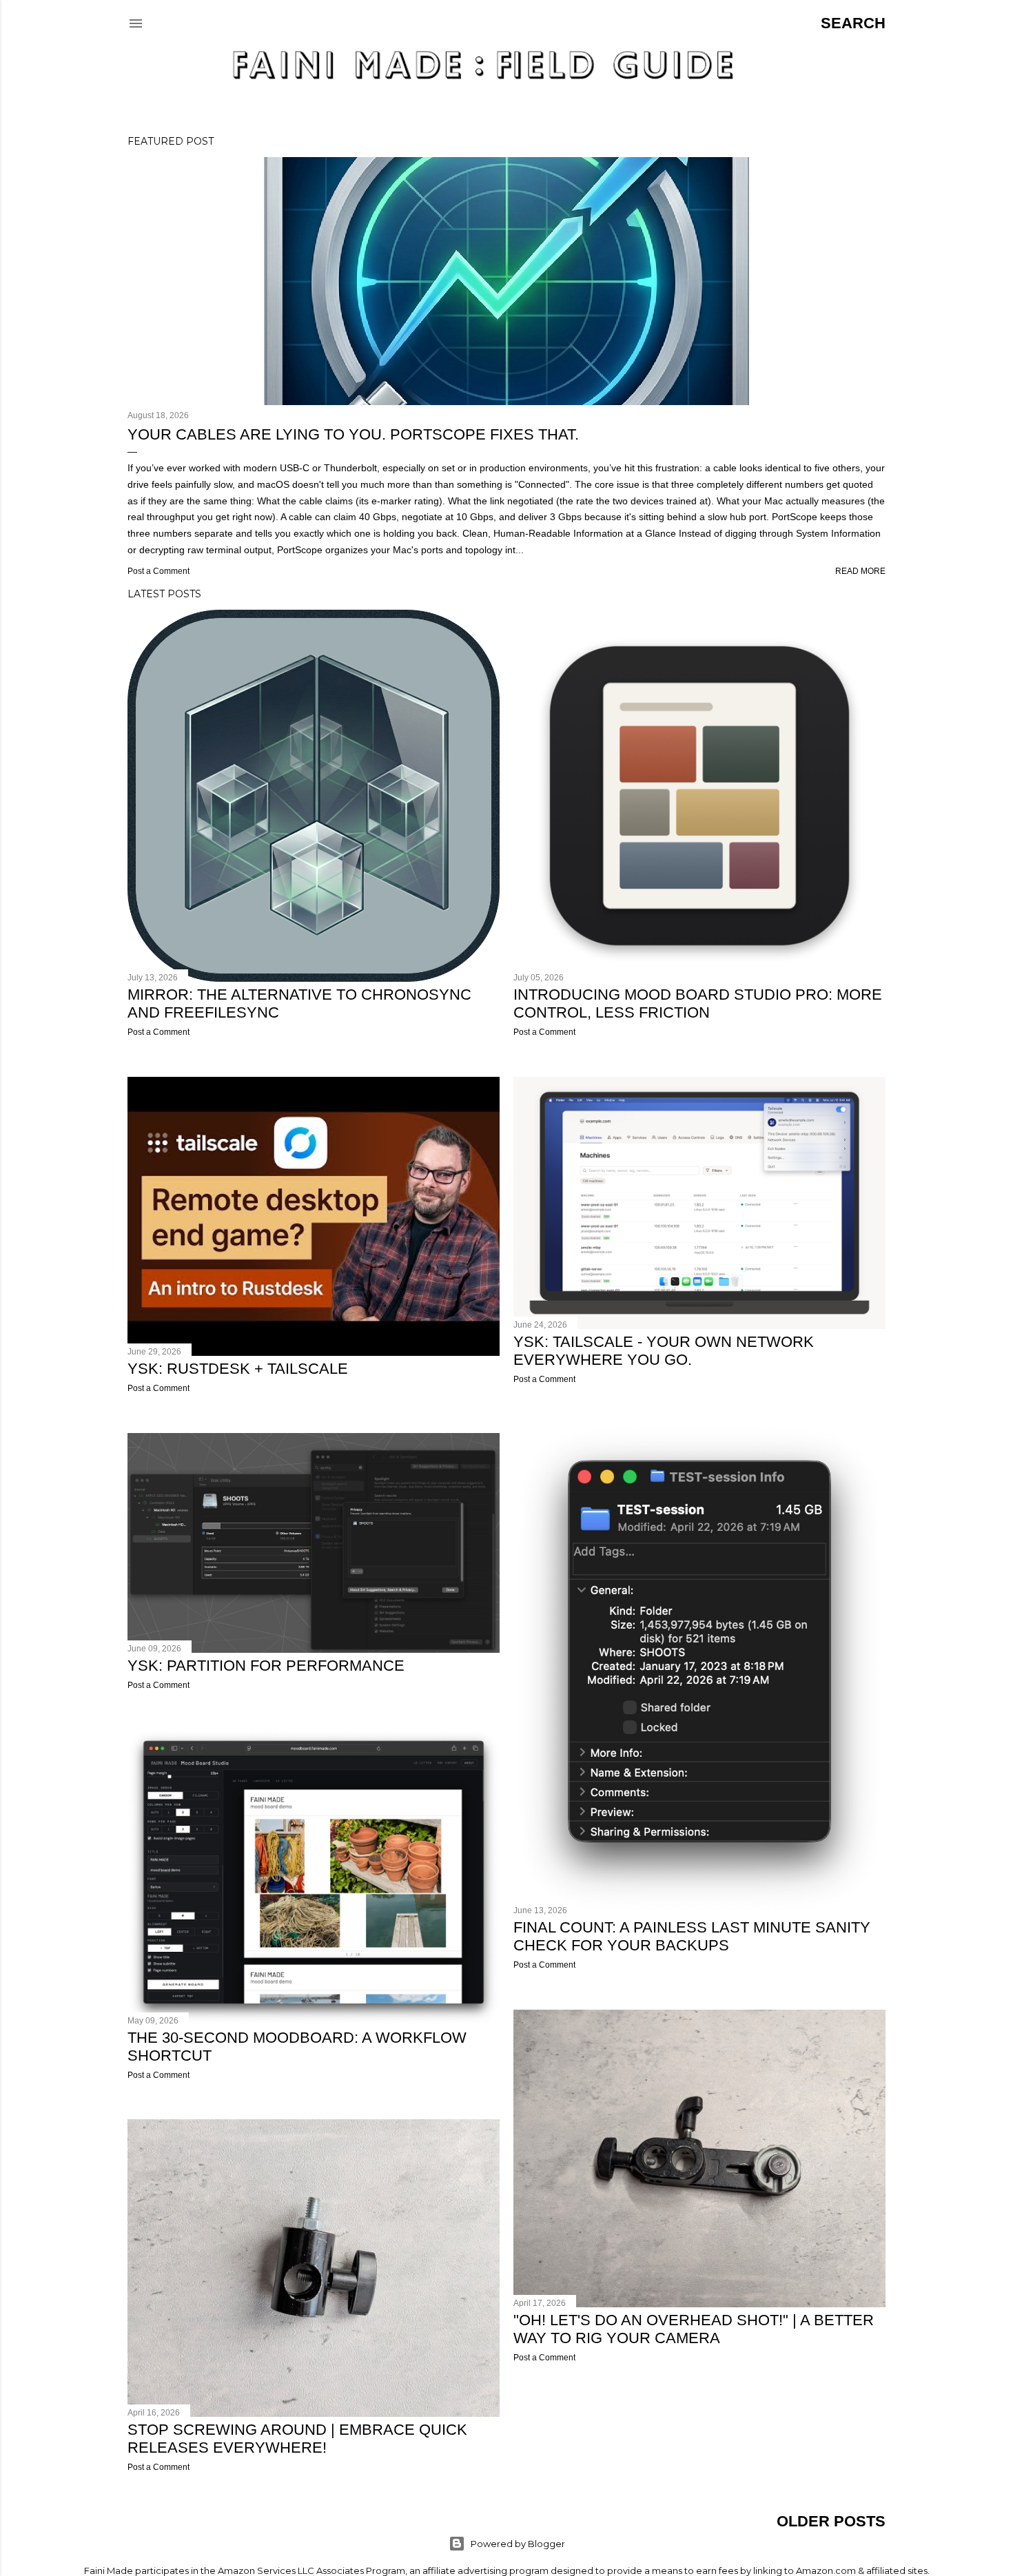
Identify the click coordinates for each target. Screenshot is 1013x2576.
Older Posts (831, 2521)
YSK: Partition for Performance (266, 1666)
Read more (860, 571)
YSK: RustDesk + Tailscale (238, 1369)
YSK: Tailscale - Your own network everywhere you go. (664, 1351)
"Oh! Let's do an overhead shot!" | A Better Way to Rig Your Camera (694, 2329)
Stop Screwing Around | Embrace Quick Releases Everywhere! (297, 2439)
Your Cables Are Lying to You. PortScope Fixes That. (353, 434)
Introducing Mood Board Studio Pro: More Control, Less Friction (698, 1003)
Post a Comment (158, 571)
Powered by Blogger (518, 2544)
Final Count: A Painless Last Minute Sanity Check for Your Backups (692, 1936)
